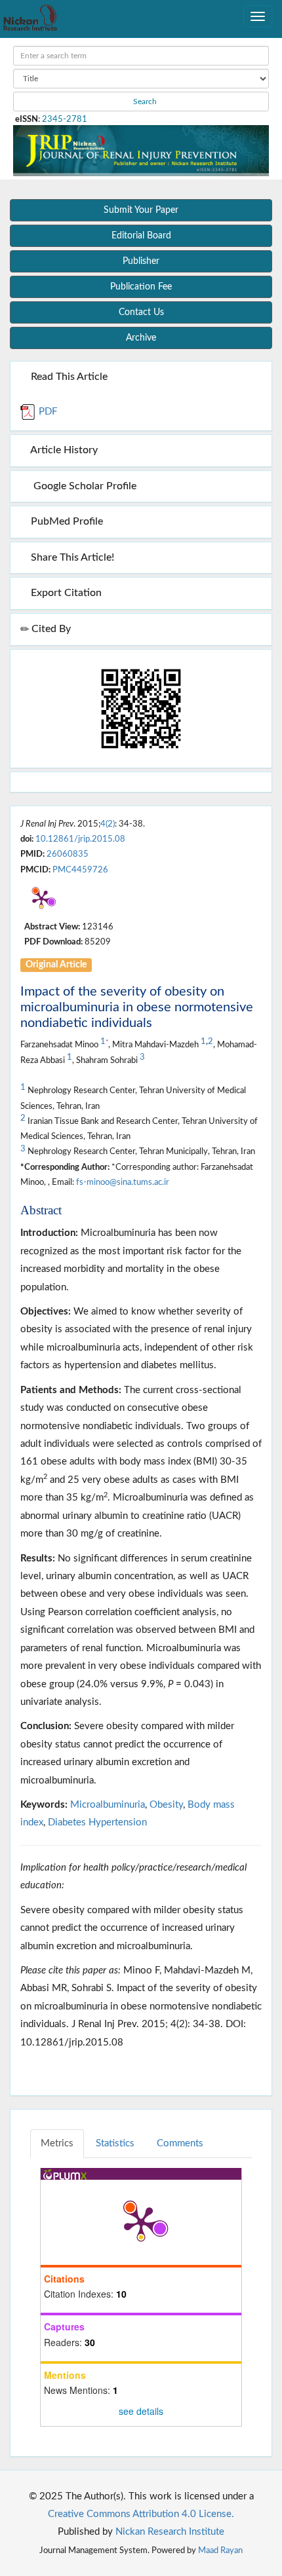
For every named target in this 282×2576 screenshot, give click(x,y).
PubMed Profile (66, 521)
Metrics (57, 2143)
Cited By (50, 629)
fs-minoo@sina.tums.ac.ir (123, 1182)
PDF (47, 412)
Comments (180, 2143)
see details (141, 2411)
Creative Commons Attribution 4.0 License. (141, 2514)
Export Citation (65, 593)
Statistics (115, 2143)
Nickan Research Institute (170, 2532)
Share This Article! (71, 557)
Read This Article (68, 377)
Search (144, 102)
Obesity (166, 1805)
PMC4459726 (80, 870)
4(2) (108, 824)
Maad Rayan (220, 2550)
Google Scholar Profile (82, 486)
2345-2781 (65, 119)
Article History (63, 450)
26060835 (68, 854)
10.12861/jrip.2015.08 (80, 839)
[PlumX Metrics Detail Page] (41, 899)
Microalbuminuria (108, 1805)
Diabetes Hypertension (97, 1822)
